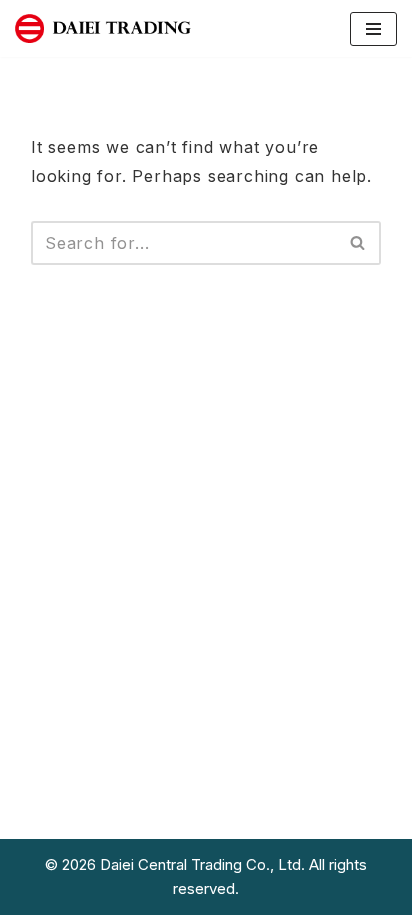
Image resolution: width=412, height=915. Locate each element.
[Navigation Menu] (373, 29)
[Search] (358, 243)
